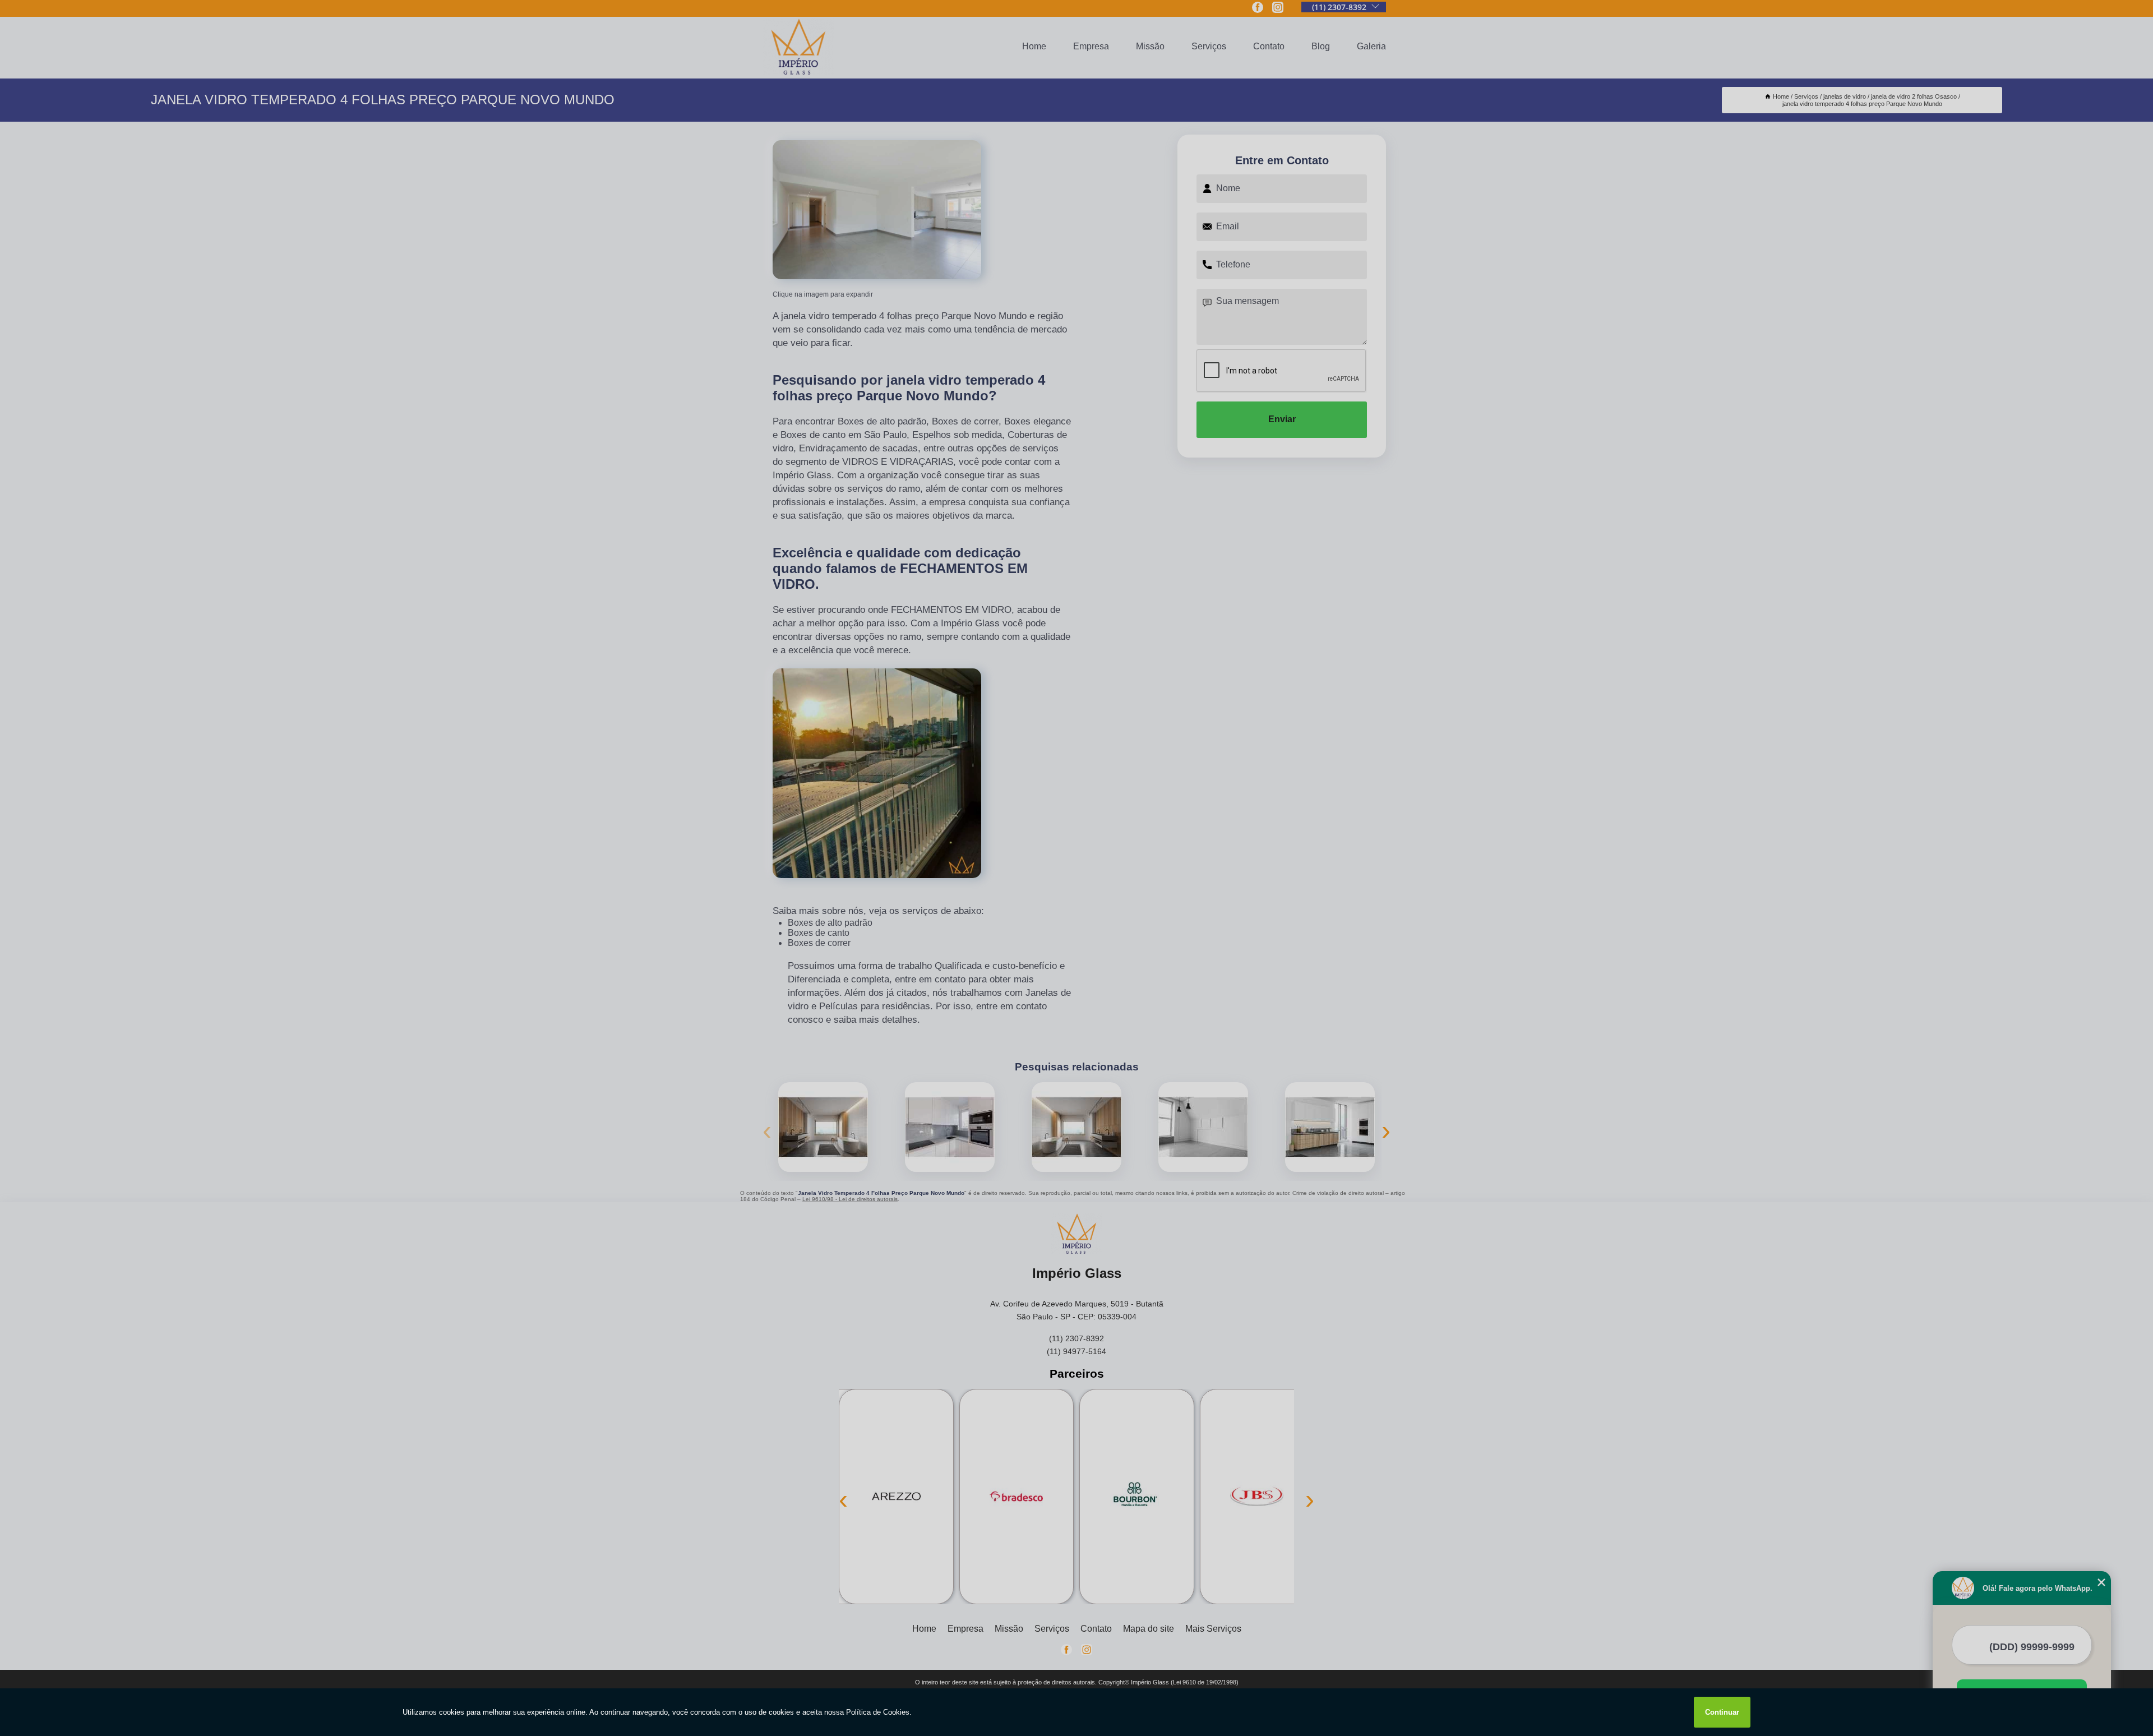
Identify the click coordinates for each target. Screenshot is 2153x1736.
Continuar (1722, 1712)
